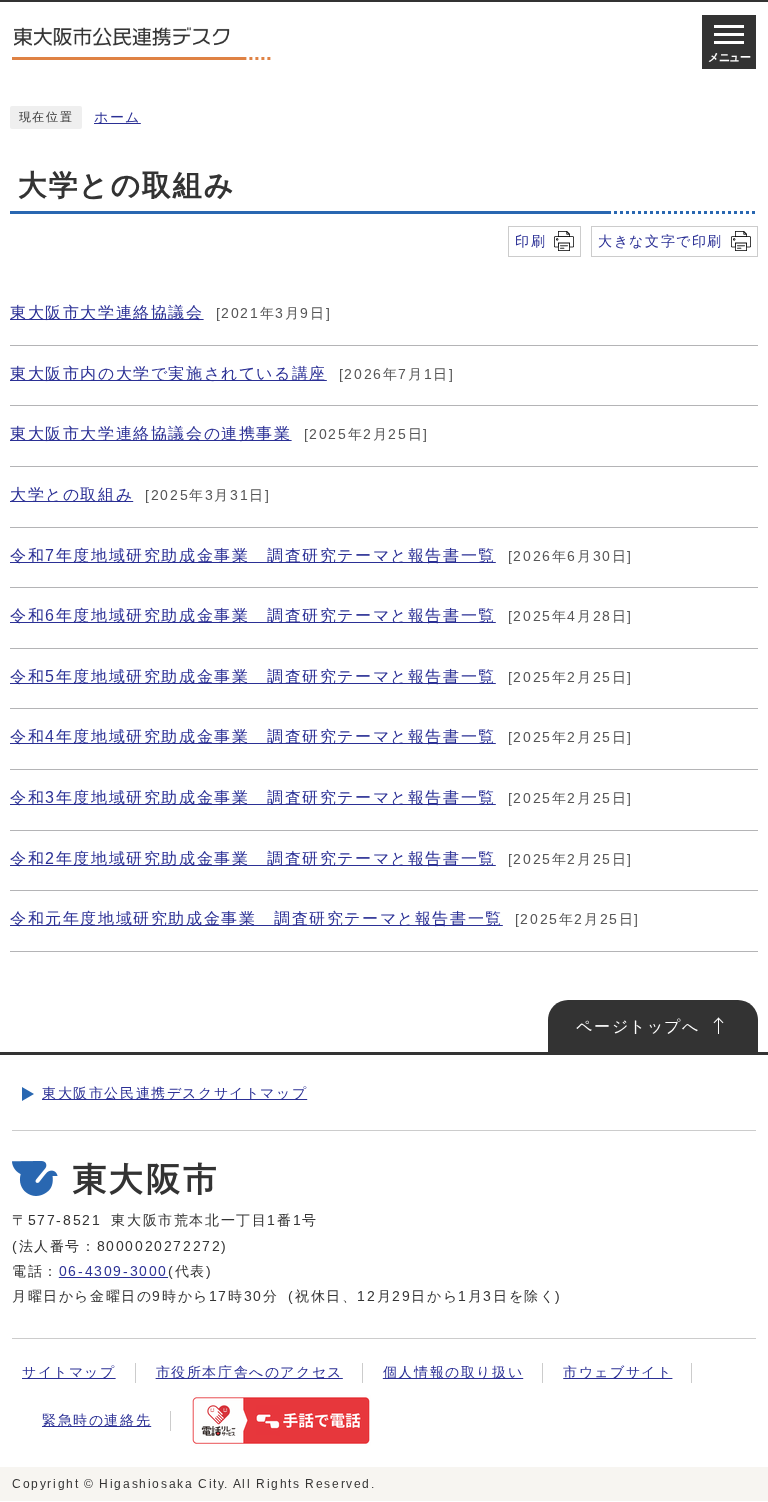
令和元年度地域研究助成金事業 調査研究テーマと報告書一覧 (256, 918)
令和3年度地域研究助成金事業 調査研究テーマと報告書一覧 (253, 797)
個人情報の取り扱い (453, 1372)
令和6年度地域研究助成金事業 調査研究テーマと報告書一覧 (253, 615)
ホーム (117, 117)
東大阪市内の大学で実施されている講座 (168, 373)
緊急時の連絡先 (96, 1420)
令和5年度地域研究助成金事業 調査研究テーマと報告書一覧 (253, 676)
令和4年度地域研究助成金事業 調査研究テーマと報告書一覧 (253, 736)
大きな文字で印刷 (660, 241)
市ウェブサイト (617, 1372)
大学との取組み (71, 494)
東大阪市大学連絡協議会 (107, 312)
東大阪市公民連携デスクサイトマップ (174, 1093)
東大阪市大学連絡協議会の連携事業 (151, 433)
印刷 (530, 241)
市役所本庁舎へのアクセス (249, 1372)
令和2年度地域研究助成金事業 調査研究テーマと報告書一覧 (253, 858)
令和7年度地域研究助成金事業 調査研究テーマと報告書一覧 (253, 555)
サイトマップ (69, 1372)
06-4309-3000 (113, 1271)
